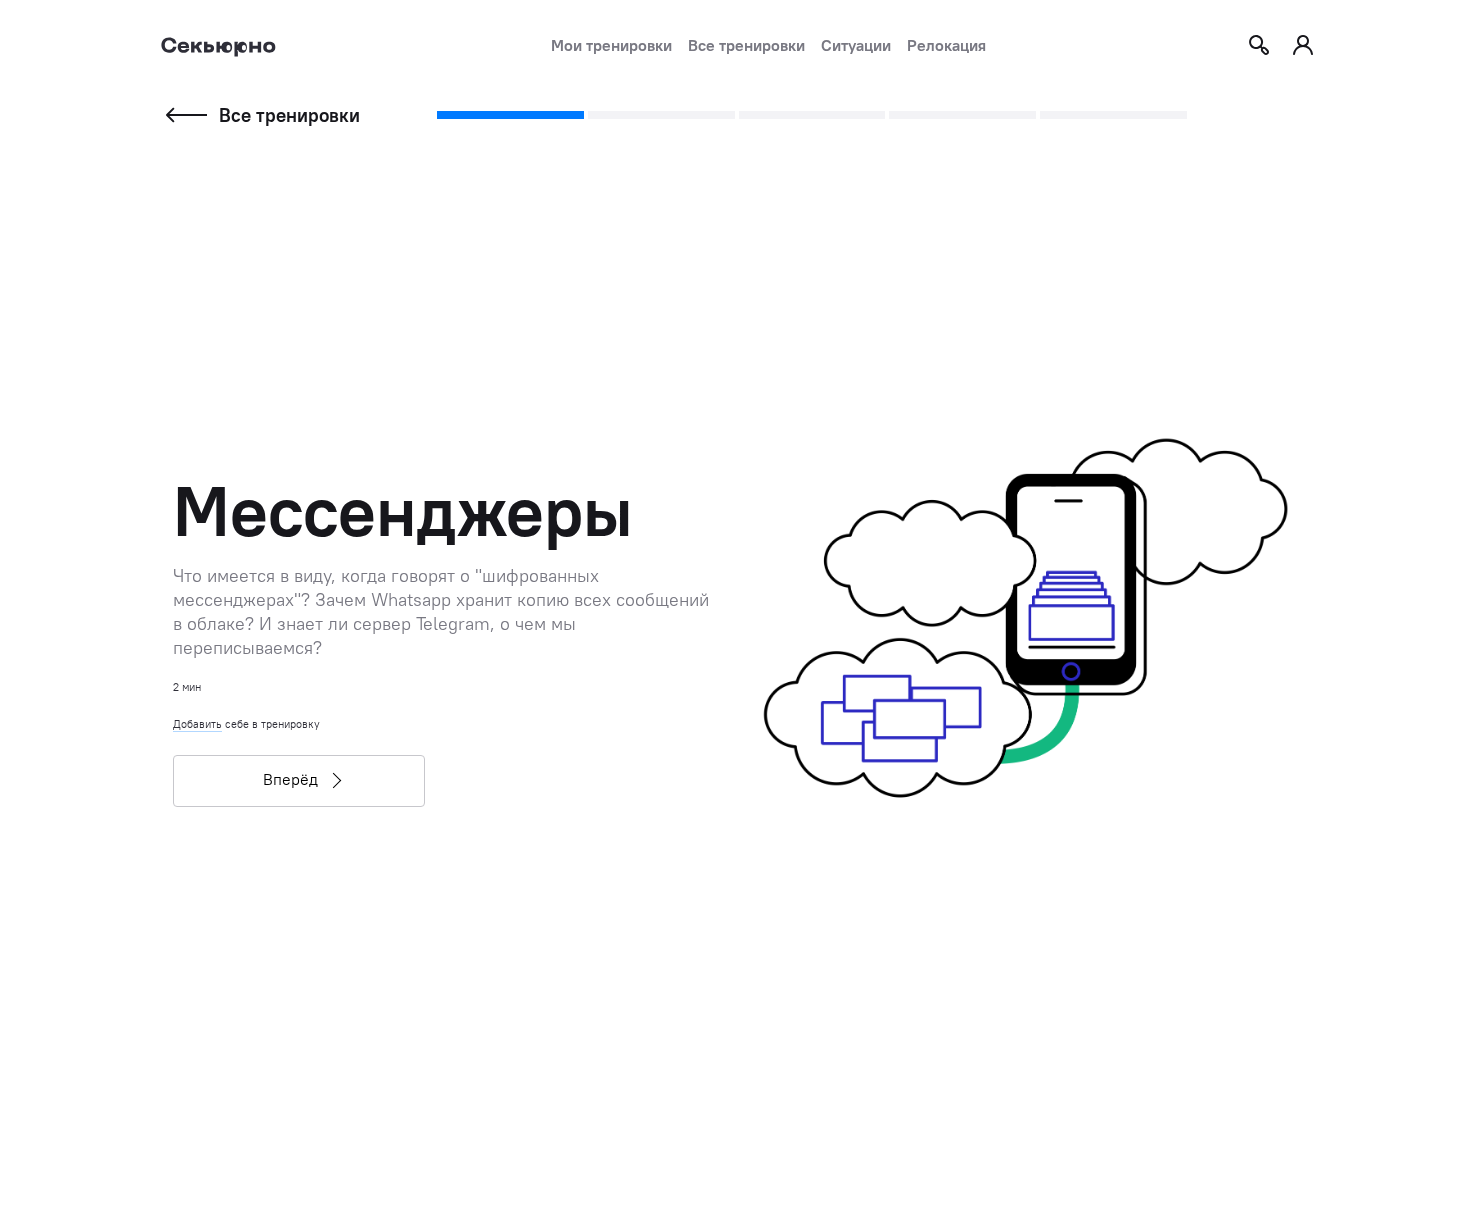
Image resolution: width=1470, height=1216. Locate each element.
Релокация (946, 45)
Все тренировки (746, 45)
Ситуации (856, 45)
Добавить (197, 724)
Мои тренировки (611, 45)
